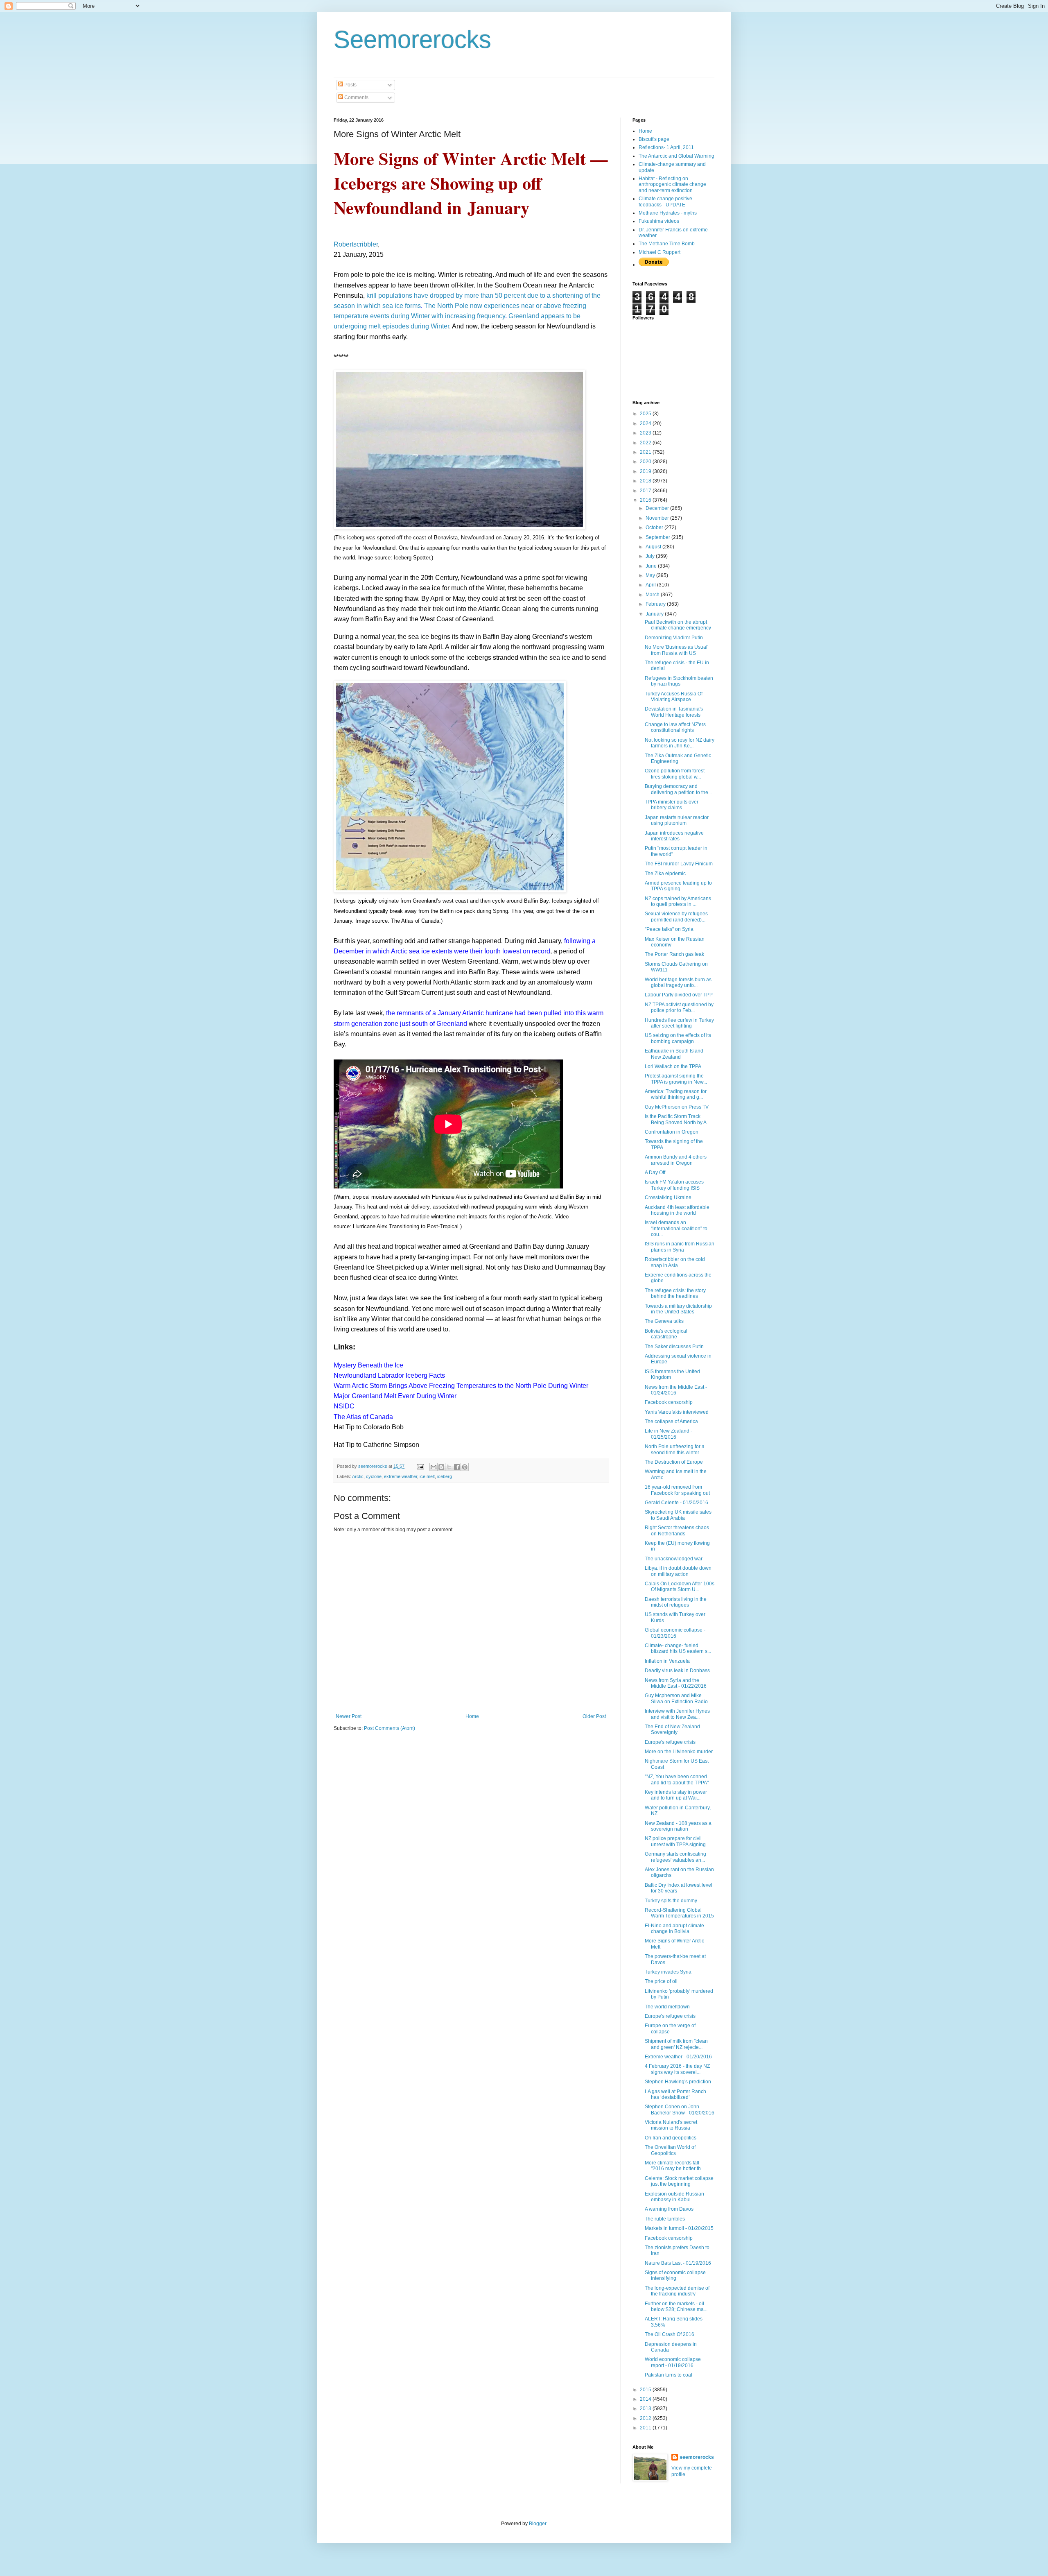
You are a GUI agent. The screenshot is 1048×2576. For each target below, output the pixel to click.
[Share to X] (449, 1467)
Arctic (358, 1476)
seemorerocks (697, 2457)
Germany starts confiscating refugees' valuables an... (675, 1857)
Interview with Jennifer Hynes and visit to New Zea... (677, 1714)
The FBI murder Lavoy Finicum (679, 864)
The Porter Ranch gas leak (674, 954)
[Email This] (434, 1467)
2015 (646, 2390)
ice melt (427, 1476)
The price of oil (661, 1981)
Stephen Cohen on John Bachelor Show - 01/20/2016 (680, 2110)
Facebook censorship (669, 1402)
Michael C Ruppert (660, 252)
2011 (646, 2428)
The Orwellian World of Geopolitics (670, 2150)
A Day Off (655, 1173)
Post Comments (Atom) (390, 1728)
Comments (356, 97)
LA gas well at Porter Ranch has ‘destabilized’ (675, 2094)
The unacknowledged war (674, 1559)
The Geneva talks (664, 1321)
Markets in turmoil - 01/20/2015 (679, 2228)
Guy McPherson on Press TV (677, 1107)
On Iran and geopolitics (671, 2138)
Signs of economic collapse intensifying (675, 2275)
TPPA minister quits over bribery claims (672, 805)
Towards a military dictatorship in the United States (678, 1309)
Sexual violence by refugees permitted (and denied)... (676, 917)
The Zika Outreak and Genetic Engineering (678, 758)
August (654, 547)
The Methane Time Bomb (667, 244)
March (653, 595)
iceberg (445, 1476)
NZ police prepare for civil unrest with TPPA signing (675, 1841)
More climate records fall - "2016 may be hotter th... (675, 2166)
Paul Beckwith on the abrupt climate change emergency (678, 625)
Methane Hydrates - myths (668, 213)
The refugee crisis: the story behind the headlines (675, 1293)
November (658, 518)
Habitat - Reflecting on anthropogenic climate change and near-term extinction (672, 184)
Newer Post (349, 1716)
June (652, 566)
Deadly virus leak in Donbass (677, 1671)
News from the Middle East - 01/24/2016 (676, 1390)
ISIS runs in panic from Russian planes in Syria (680, 1247)
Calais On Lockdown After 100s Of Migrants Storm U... (680, 1587)
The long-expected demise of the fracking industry (677, 2291)
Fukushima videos (659, 221)
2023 (646, 433)
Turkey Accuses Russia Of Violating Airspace (674, 697)
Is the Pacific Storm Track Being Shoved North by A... (678, 1119)
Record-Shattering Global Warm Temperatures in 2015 (679, 1913)
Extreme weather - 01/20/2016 (678, 2057)
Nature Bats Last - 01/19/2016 (678, 2263)
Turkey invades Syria (668, 1972)
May (651, 575)
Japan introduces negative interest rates (674, 836)
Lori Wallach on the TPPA (673, 1066)
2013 (646, 2408)
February (656, 604)
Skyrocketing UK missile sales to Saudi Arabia (678, 1515)
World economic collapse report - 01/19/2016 (673, 2362)
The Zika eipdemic (665, 874)
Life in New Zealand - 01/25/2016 (669, 1434)
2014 (646, 2399)
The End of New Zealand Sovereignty (672, 1729)
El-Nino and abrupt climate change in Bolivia (674, 1929)
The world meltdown (667, 2007)
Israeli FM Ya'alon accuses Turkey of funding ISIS (674, 1185)
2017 (646, 491)
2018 (646, 481)
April (651, 585)
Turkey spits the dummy (671, 1901)
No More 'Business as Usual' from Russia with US (676, 650)
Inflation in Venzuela (667, 1661)
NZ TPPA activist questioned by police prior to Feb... (679, 1007)
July (651, 556)
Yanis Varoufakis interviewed (677, 1412)
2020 (646, 462)
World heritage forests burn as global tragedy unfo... (678, 982)
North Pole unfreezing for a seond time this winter (675, 1449)
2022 (646, 443)
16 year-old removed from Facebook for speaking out (677, 1490)
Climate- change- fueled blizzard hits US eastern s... (678, 1648)
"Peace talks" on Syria (669, 929)
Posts (350, 85)
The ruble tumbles (665, 2219)
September (658, 537)
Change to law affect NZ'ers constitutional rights (675, 727)
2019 (646, 471)
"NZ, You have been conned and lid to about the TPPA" (677, 1779)
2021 (646, 452)
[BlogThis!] (441, 1467)
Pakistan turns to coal (669, 2375)
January (655, 614)
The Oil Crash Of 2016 (670, 2334)
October (655, 527)
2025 (646, 414)
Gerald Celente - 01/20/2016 (676, 1503)
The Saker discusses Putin (674, 1347)
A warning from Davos (669, 2209)
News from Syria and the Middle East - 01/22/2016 (676, 1683)
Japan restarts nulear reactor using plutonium (677, 820)
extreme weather (401, 1476)
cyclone (374, 1476)
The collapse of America (671, 1422)
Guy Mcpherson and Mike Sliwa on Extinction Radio (676, 1698)
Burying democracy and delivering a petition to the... (678, 789)
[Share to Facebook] (457, 1467)
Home (472, 1716)
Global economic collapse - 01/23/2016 (675, 1633)
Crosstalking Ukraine (668, 1197)
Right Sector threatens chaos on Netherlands (677, 1530)
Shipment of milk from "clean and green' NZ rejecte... (676, 2044)
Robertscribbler (356, 244)
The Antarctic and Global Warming (676, 156)
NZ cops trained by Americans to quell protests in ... (678, 901)
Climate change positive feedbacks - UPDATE (665, 201)
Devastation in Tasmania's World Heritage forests (674, 712)
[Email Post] (420, 1466)
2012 (646, 2418)
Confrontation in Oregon (672, 1132)
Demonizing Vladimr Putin (674, 638)
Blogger (538, 2524)
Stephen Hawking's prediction (678, 2082)
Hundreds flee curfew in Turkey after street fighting (679, 1023)
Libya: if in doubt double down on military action (678, 1571)
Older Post (594, 1716)
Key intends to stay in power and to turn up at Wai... (676, 1795)
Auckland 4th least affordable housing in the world (677, 1210)
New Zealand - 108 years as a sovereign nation (678, 1826)
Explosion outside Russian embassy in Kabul (674, 2197)
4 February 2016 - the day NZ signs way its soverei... (677, 2069)
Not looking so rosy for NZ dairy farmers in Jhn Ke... (680, 743)
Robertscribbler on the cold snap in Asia (675, 1262)
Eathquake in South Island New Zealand (674, 1054)
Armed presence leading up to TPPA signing (678, 886)
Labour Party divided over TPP (679, 995)
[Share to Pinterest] (465, 1467)
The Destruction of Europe (674, 1462)
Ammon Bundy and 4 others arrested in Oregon (676, 1160)
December (658, 508)
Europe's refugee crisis (670, 1742)
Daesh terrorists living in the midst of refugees (676, 1602)
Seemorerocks (412, 40)
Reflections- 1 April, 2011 (666, 147)
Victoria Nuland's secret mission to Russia (671, 2125)
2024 (646, 423)
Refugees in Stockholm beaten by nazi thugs (679, 681)
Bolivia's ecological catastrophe (666, 1334)
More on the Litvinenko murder (679, 1752)
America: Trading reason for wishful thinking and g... (676, 1094)
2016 (646, 500)
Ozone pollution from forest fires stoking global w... (675, 774)
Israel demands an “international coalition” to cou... (676, 1228)
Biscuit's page (654, 139)
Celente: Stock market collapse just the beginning (679, 2181)
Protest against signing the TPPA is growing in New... (676, 1079)
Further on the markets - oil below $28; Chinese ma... (676, 2307)
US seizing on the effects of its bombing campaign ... (678, 1038)
